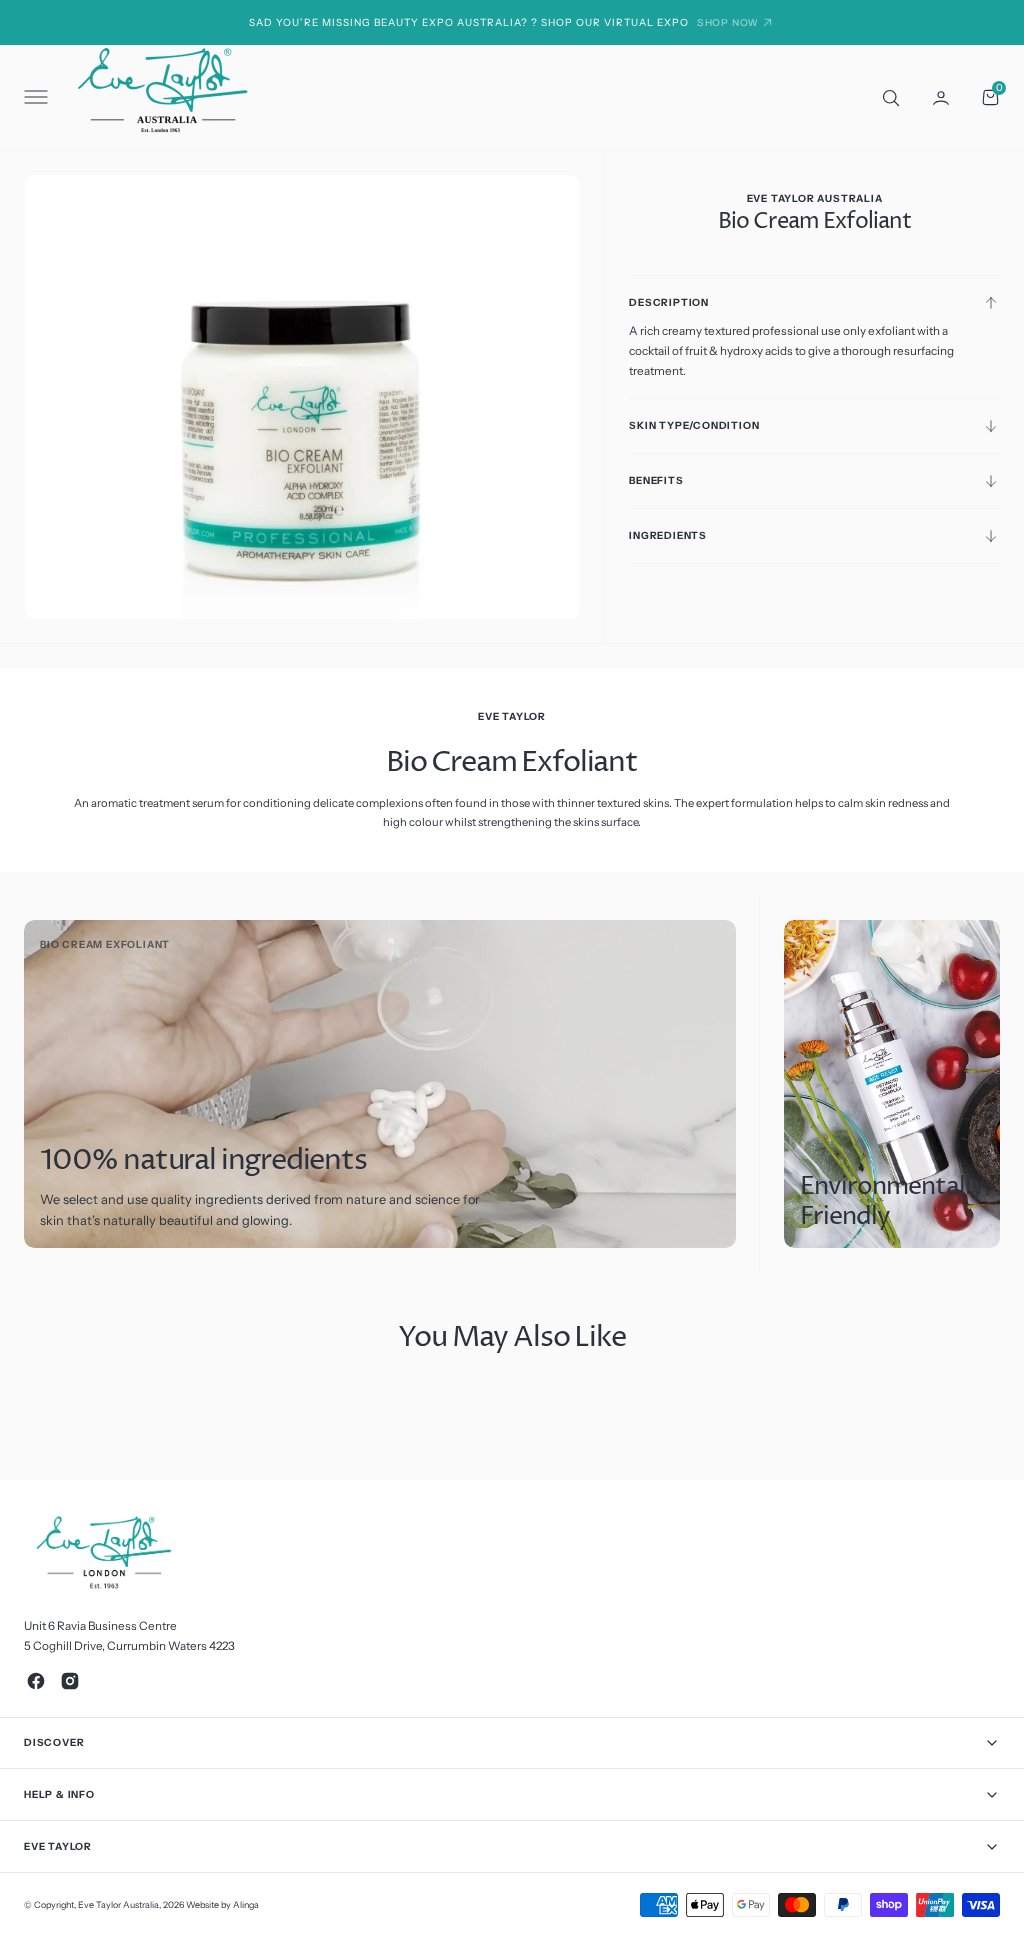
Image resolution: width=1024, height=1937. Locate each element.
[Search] (889, 97)
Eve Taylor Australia (118, 1904)
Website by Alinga (222, 1904)
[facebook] (36, 1681)
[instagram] (70, 1681)
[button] (34, 98)
